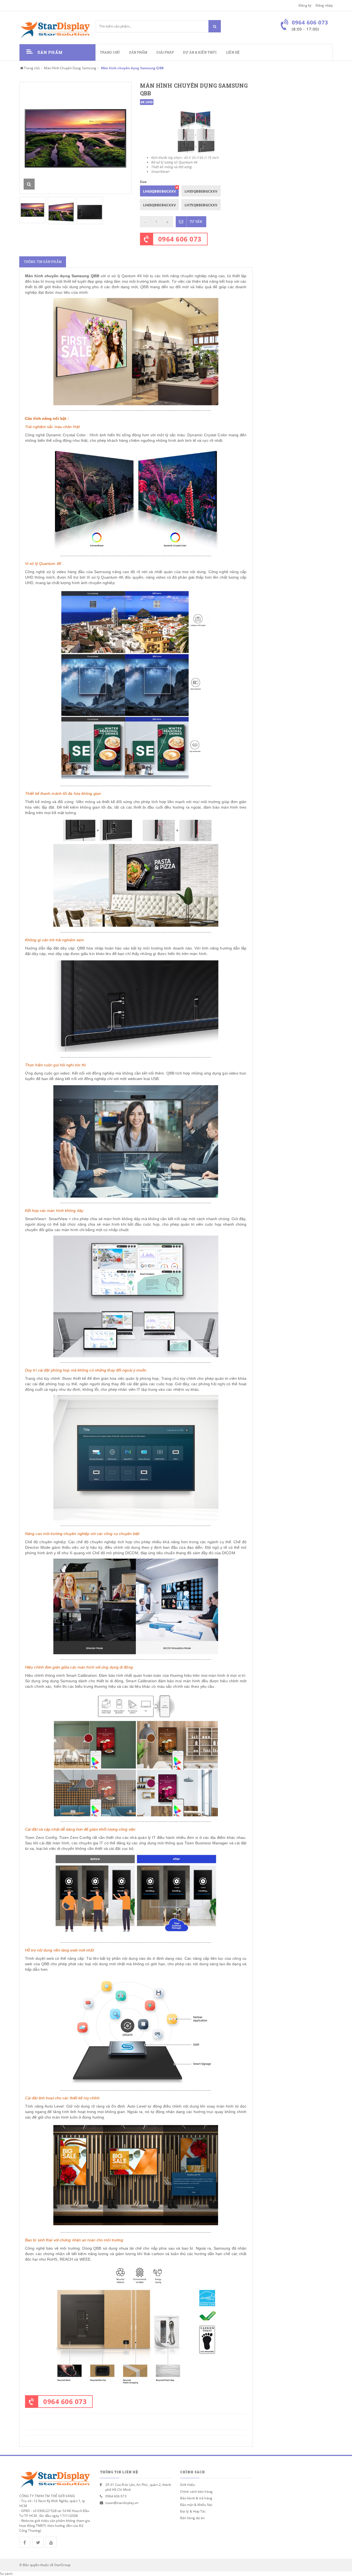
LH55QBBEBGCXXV (201, 191)
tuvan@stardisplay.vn (122, 2503)
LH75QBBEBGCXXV (201, 205)
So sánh (6, 2574)
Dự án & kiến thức (200, 52)
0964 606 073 (180, 239)
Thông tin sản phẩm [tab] (43, 262)
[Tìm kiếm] (215, 26)
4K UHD (147, 102)
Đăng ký (305, 5)
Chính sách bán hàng (196, 2492)
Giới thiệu (188, 2485)
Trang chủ (110, 52)
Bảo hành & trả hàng (196, 2498)
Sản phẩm (138, 52)
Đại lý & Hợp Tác (193, 2511)
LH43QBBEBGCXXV (159, 191)
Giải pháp (165, 52)
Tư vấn (196, 222)
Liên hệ (233, 52)
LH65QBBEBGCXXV (159, 205)
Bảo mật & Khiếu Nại (196, 2505)
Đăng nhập (324, 5)
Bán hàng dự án (192, 2518)
